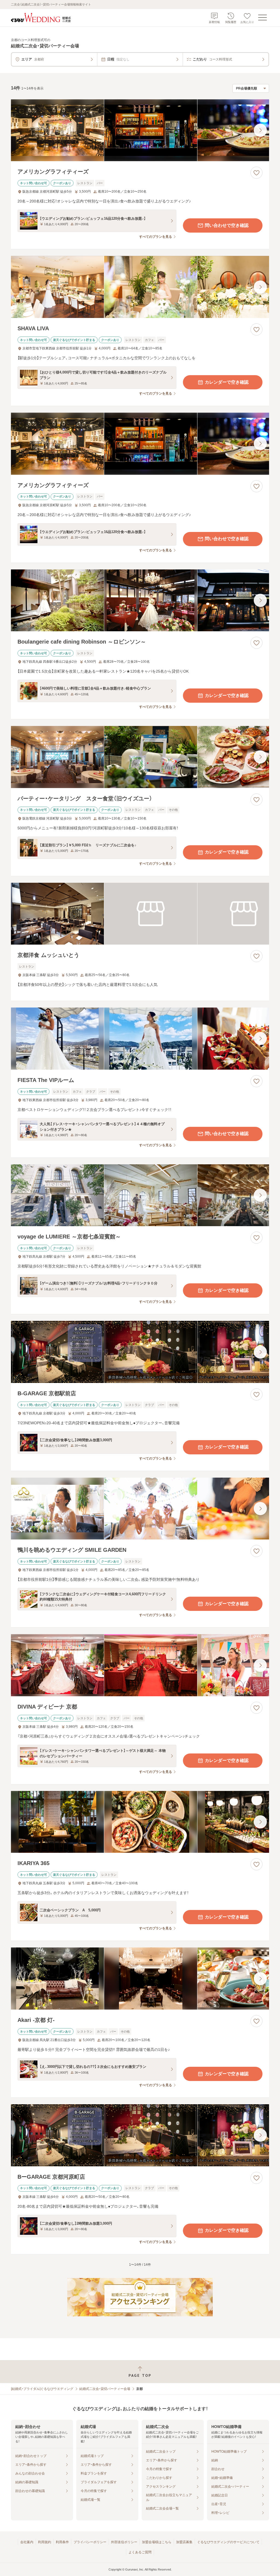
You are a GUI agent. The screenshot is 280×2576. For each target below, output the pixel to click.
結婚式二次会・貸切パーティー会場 (105, 2389)
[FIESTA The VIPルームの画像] (140, 1039)
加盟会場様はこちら (157, 2542)
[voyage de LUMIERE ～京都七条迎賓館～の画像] (140, 1195)
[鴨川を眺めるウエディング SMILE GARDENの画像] (140, 1509)
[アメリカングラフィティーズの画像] (140, 130)
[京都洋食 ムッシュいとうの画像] (140, 914)
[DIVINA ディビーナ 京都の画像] (140, 1665)
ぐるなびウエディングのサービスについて (228, 2542)
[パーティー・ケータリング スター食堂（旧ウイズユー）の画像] (140, 757)
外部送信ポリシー (124, 2542)
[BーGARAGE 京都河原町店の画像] (140, 2135)
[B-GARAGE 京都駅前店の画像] (140, 1352)
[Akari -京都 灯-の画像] (140, 1979)
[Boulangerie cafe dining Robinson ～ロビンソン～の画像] (140, 600)
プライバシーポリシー (90, 2542)
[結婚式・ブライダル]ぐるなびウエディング (42, 2389)
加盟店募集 (184, 2542)
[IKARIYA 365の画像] (140, 1822)
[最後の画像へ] (260, 130)
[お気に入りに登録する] (256, 173)
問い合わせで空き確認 (227, 225)
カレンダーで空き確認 (227, 382)
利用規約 (45, 2542)
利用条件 (62, 2542)
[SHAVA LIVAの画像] (140, 287)
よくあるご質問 (140, 2552)
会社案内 (27, 2542)
